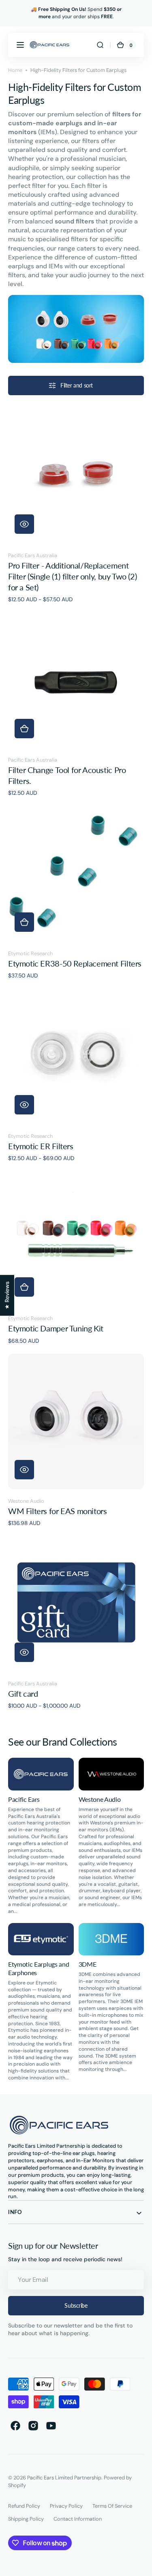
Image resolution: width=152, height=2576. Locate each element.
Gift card (23, 1694)
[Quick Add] (24, 729)
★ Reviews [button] (7, 1295)
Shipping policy (26, 2519)
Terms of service (112, 2506)
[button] (20, 45)
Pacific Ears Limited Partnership (64, 2478)
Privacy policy (66, 2506)
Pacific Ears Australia (33, 555)
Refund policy (24, 2506)
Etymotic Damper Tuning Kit (56, 1328)
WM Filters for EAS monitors (57, 1511)
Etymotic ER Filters (41, 1146)
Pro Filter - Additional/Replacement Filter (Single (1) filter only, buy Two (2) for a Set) (72, 577)
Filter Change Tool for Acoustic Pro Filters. (67, 775)
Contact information (78, 2519)
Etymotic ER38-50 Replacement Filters (75, 964)
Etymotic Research (30, 953)
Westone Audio (26, 1501)
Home (15, 70)
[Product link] (76, 506)
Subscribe (76, 2305)
